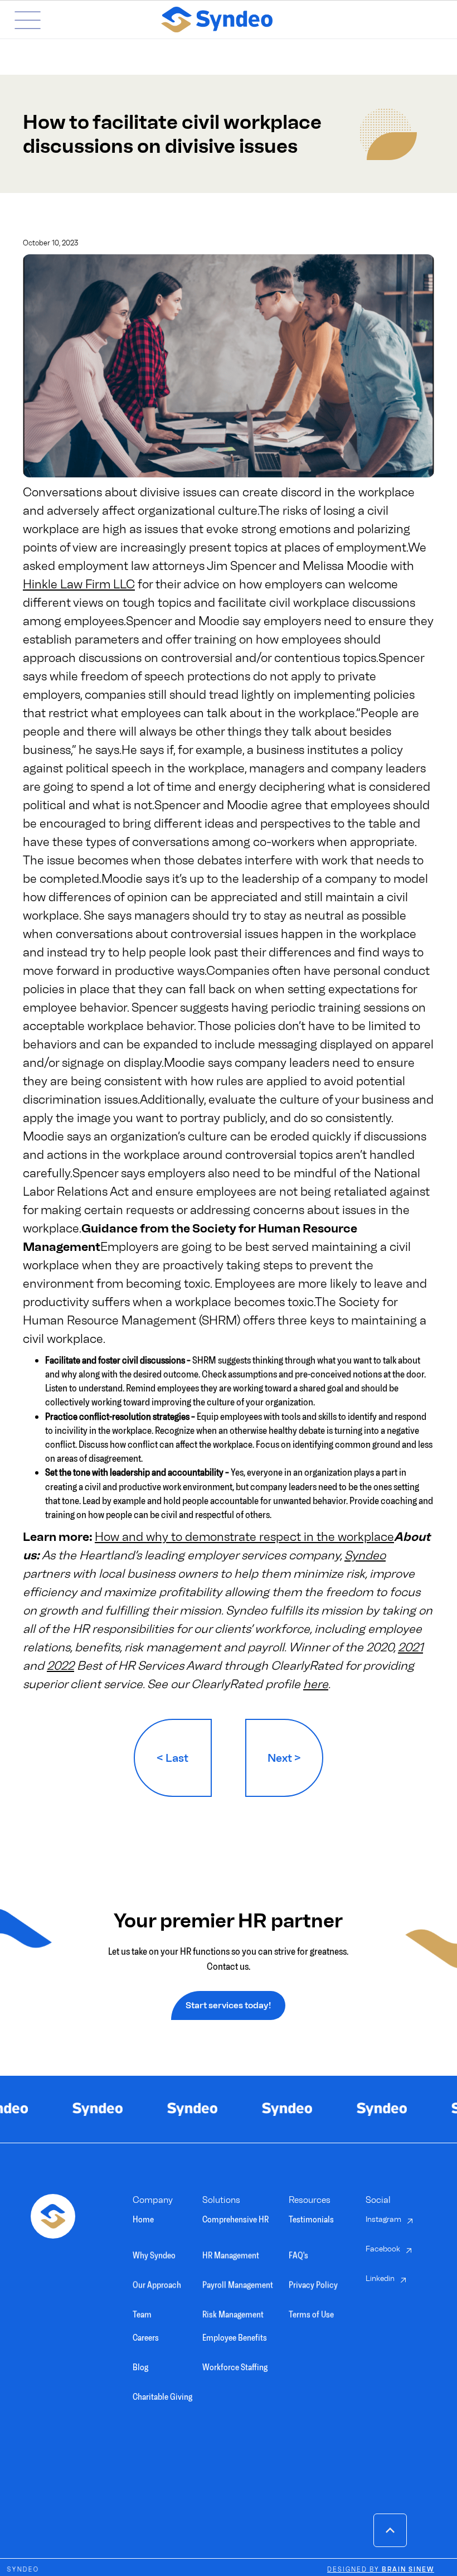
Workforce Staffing (235, 2367)
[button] (19, 20)
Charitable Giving (162, 2397)
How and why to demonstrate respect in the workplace (244, 1537)
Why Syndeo (154, 2249)
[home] (247, 20)
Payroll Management (238, 2278)
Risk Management (233, 2308)
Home (143, 2219)
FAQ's (298, 2249)
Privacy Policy (313, 2278)
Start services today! (228, 2005)
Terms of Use (311, 2308)
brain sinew (381, 2570)
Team (142, 2308)
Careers (146, 2338)
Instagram (383, 2219)
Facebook (383, 2249)
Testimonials (311, 2219)
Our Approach (157, 2278)
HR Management (231, 2249)
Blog (140, 2367)
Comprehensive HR (235, 2219)
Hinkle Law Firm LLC (79, 584)
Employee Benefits (235, 2338)
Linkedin (380, 2278)
